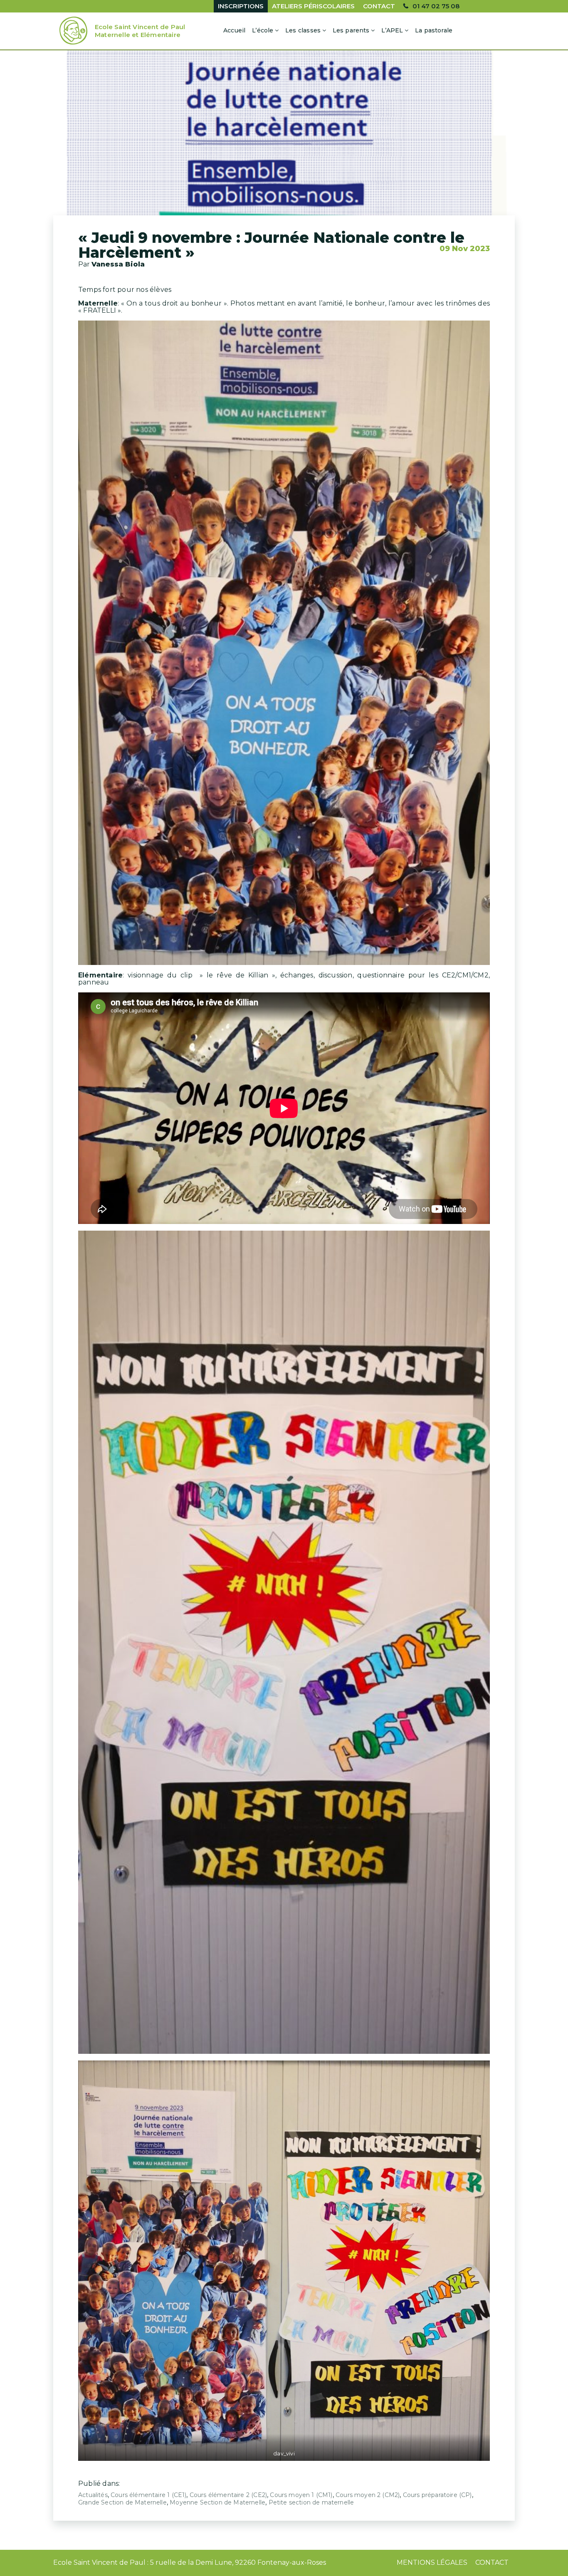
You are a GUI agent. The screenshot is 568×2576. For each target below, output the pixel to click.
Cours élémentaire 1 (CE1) (148, 2495)
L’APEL (392, 30)
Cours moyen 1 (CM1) (301, 2495)
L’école (263, 30)
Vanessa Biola (118, 264)
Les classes (303, 30)
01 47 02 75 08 (436, 6)
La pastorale (434, 30)
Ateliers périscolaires (313, 6)
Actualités (93, 2495)
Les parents (351, 30)
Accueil (234, 30)
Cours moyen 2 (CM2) (368, 2495)
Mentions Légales (432, 2562)
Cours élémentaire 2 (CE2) (228, 2495)
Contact (379, 6)
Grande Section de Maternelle (122, 2502)
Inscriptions (241, 6)
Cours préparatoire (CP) (437, 2495)
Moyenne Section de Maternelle (217, 2502)
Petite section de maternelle (311, 2502)
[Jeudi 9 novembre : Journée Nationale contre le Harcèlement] (284, 137)
